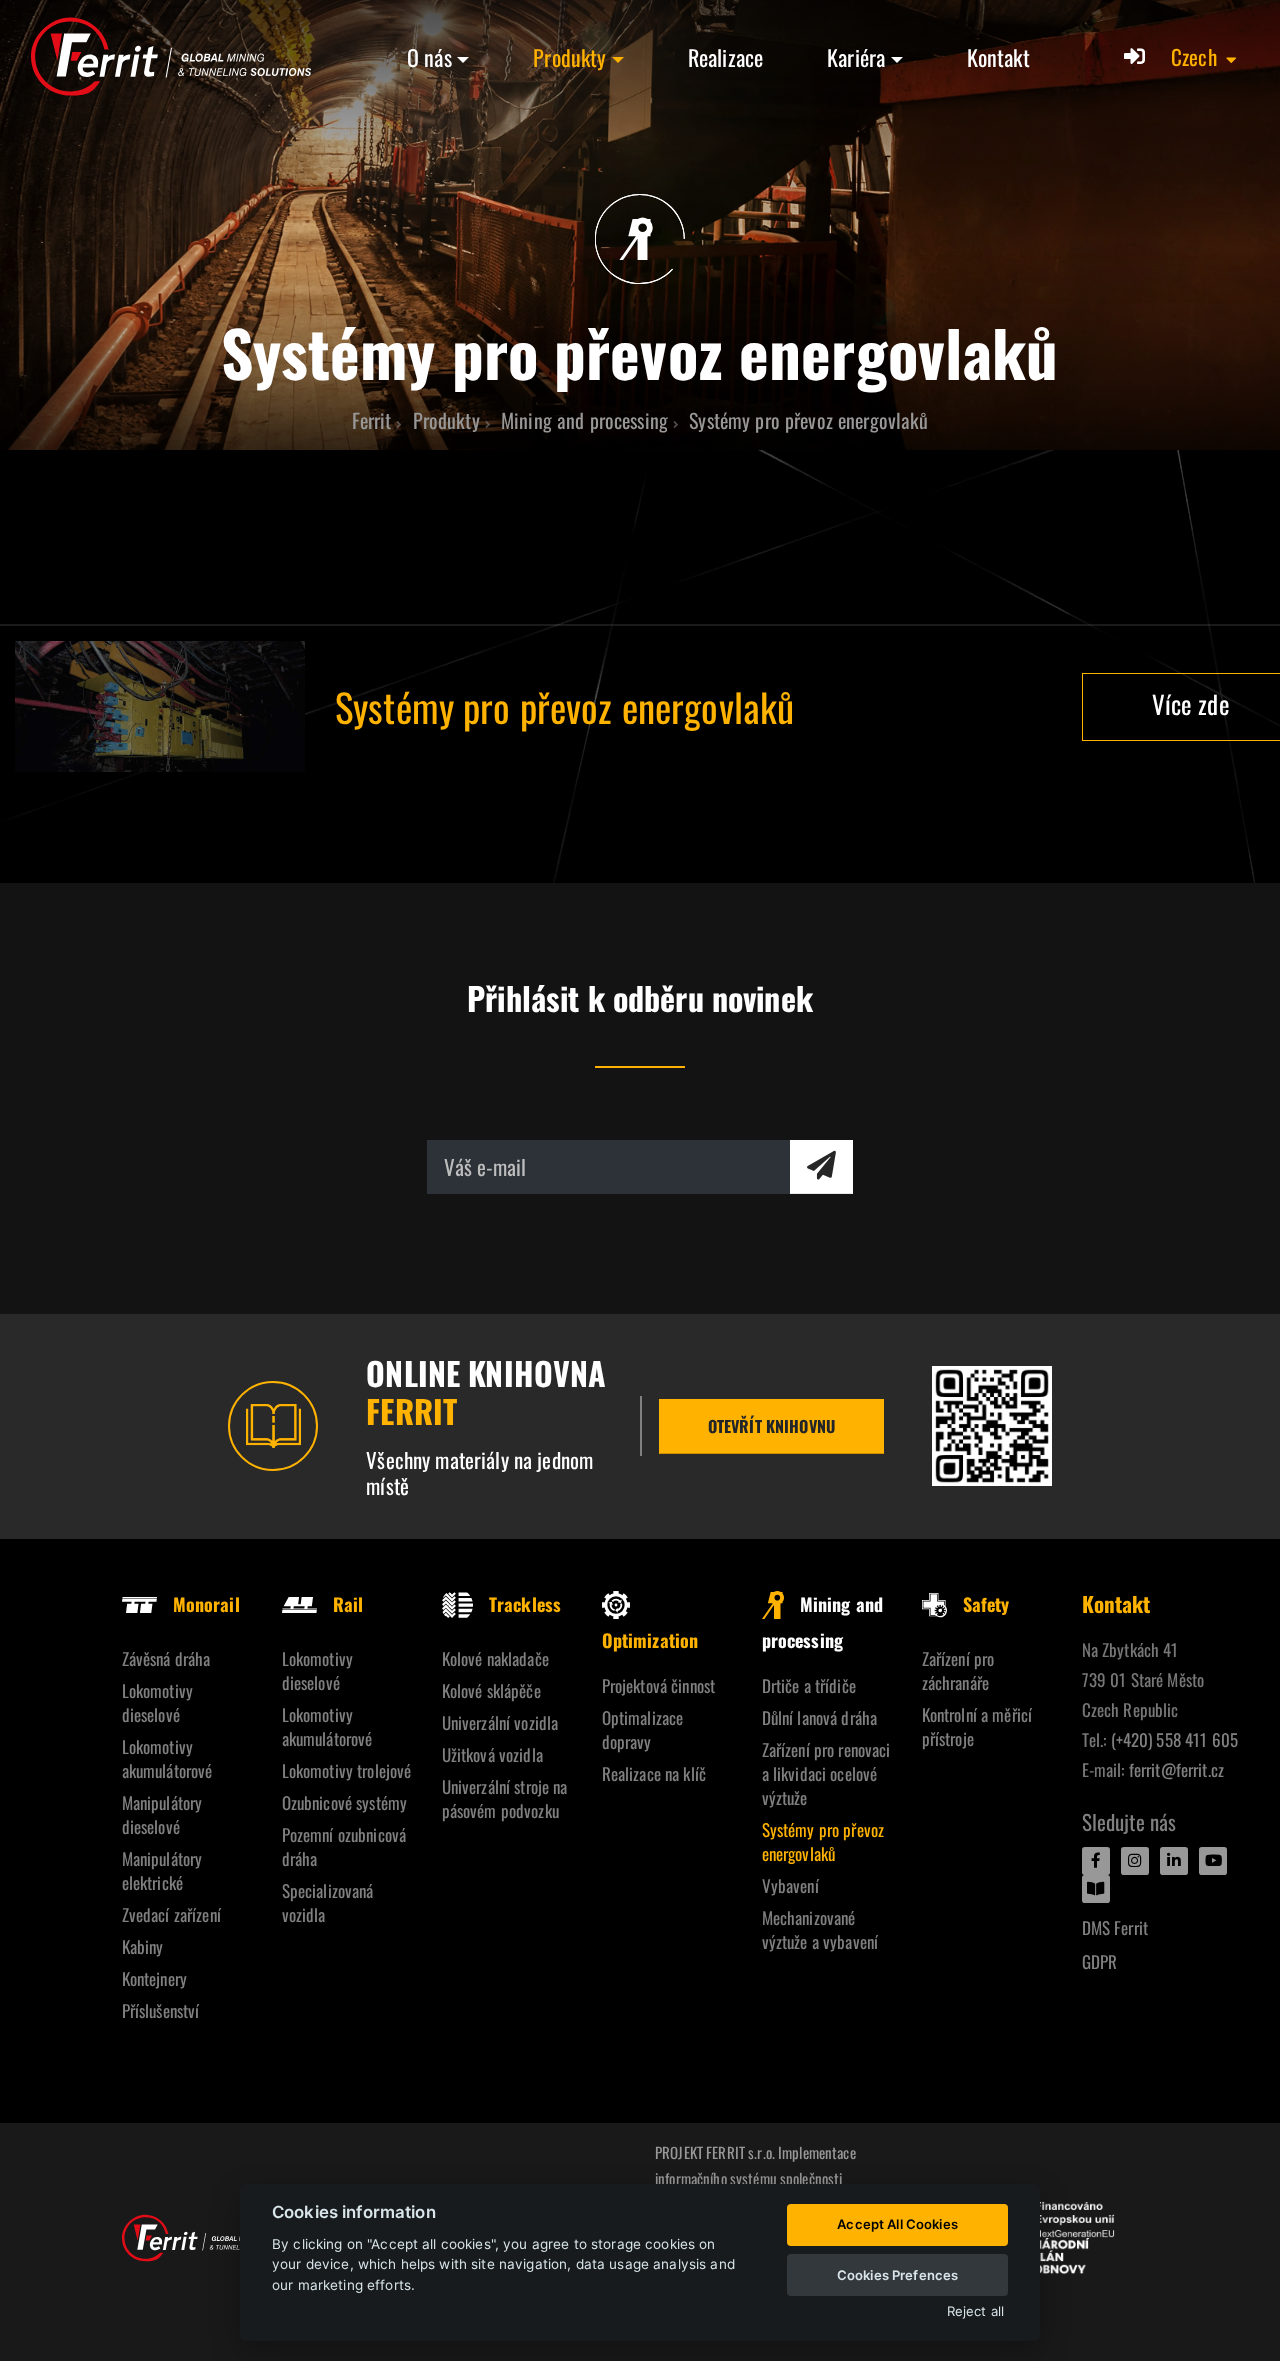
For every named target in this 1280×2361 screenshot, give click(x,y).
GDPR (1100, 1961)
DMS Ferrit (1115, 1927)
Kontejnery (154, 1978)
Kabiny (143, 1946)
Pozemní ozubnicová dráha (344, 1846)
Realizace (725, 57)
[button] (1205, 57)
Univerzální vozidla (500, 1722)
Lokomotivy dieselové (157, 1702)
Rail (348, 1604)
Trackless (525, 1604)
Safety (986, 1604)
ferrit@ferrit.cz (1176, 1769)
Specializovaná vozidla (328, 1902)
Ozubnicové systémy (345, 1802)
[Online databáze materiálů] (992, 1426)
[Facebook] (1096, 1861)
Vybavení (790, 1885)
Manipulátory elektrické (162, 1870)
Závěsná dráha (166, 1658)
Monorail (206, 1604)
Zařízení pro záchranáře (958, 1670)
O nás (429, 57)
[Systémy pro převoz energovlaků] (160, 706)
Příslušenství (161, 2010)
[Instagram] (1135, 1861)
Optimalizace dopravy (643, 1729)
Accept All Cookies (897, 2224)
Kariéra (856, 57)
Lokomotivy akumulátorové (167, 1758)
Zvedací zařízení (171, 1914)
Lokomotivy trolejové (347, 1770)
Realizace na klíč (654, 1773)
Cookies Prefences (897, 2275)
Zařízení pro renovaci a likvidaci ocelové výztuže (826, 1773)
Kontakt (998, 57)
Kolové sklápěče (491, 1690)
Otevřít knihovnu (771, 1426)
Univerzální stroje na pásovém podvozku (505, 1798)
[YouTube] (1213, 1861)
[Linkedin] (1174, 1861)
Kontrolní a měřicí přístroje (977, 1726)
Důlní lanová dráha (820, 1717)
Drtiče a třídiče (809, 1685)
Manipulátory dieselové (162, 1814)
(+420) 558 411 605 (1175, 1739)
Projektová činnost (659, 1685)
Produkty (569, 57)
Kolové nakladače (495, 1658)
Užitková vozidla (492, 1754)
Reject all (975, 2311)
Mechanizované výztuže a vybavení (820, 1929)
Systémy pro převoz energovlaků (823, 1841)
